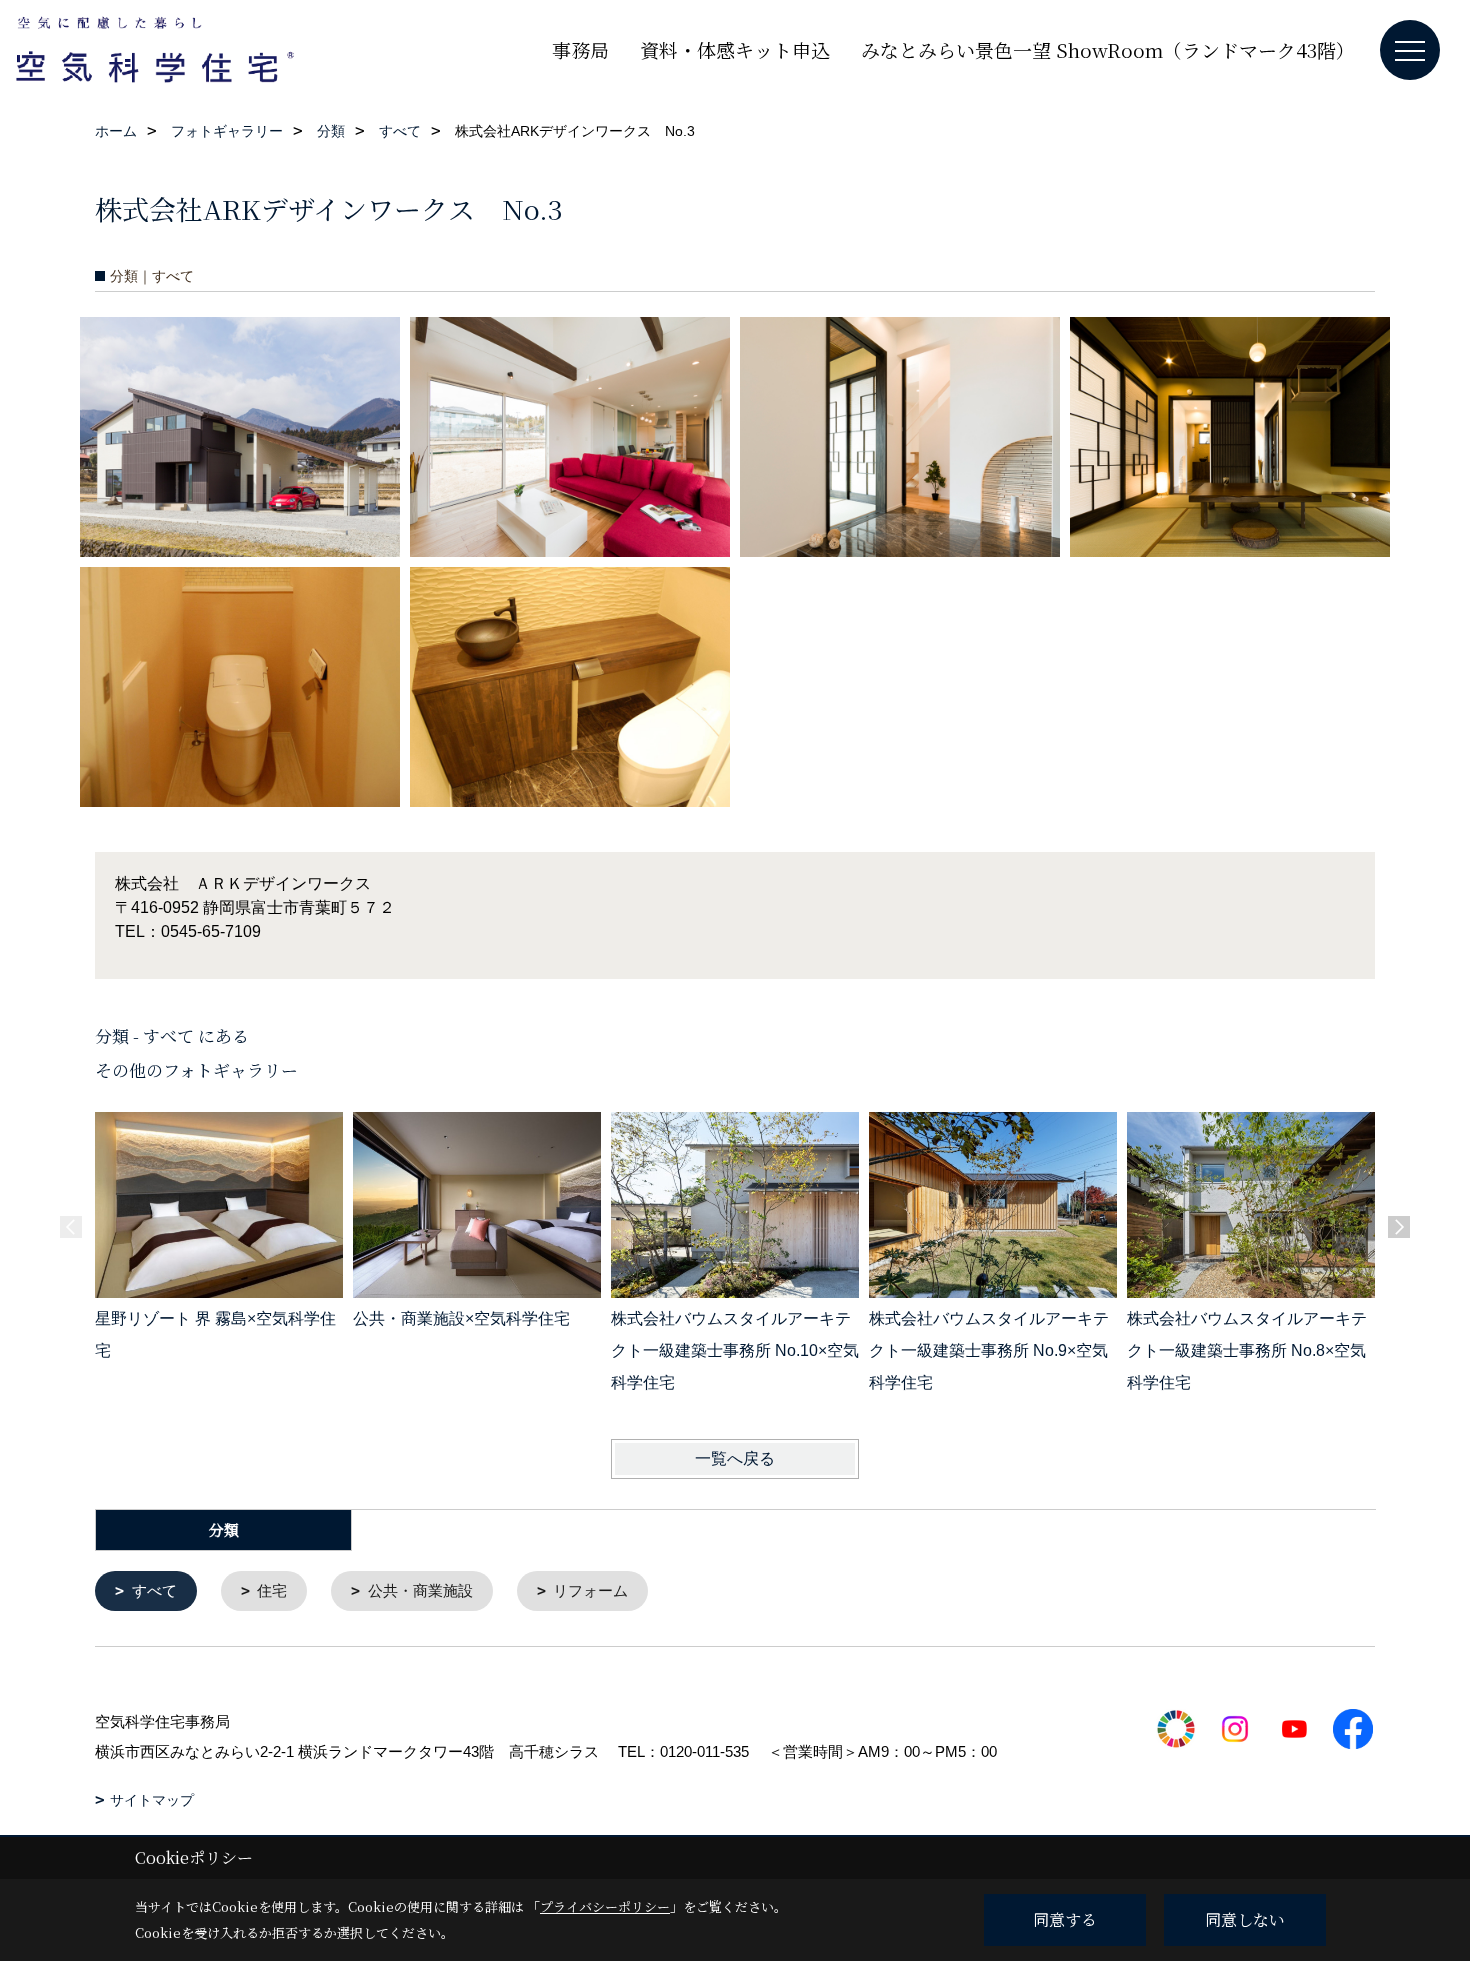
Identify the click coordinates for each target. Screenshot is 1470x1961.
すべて (154, 1590)
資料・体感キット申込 (735, 49)
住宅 (272, 1590)
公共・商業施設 (420, 1590)
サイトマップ (152, 1800)
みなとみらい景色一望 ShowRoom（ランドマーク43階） (1108, 49)
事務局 (580, 49)
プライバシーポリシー (605, 1906)
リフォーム (590, 1590)
